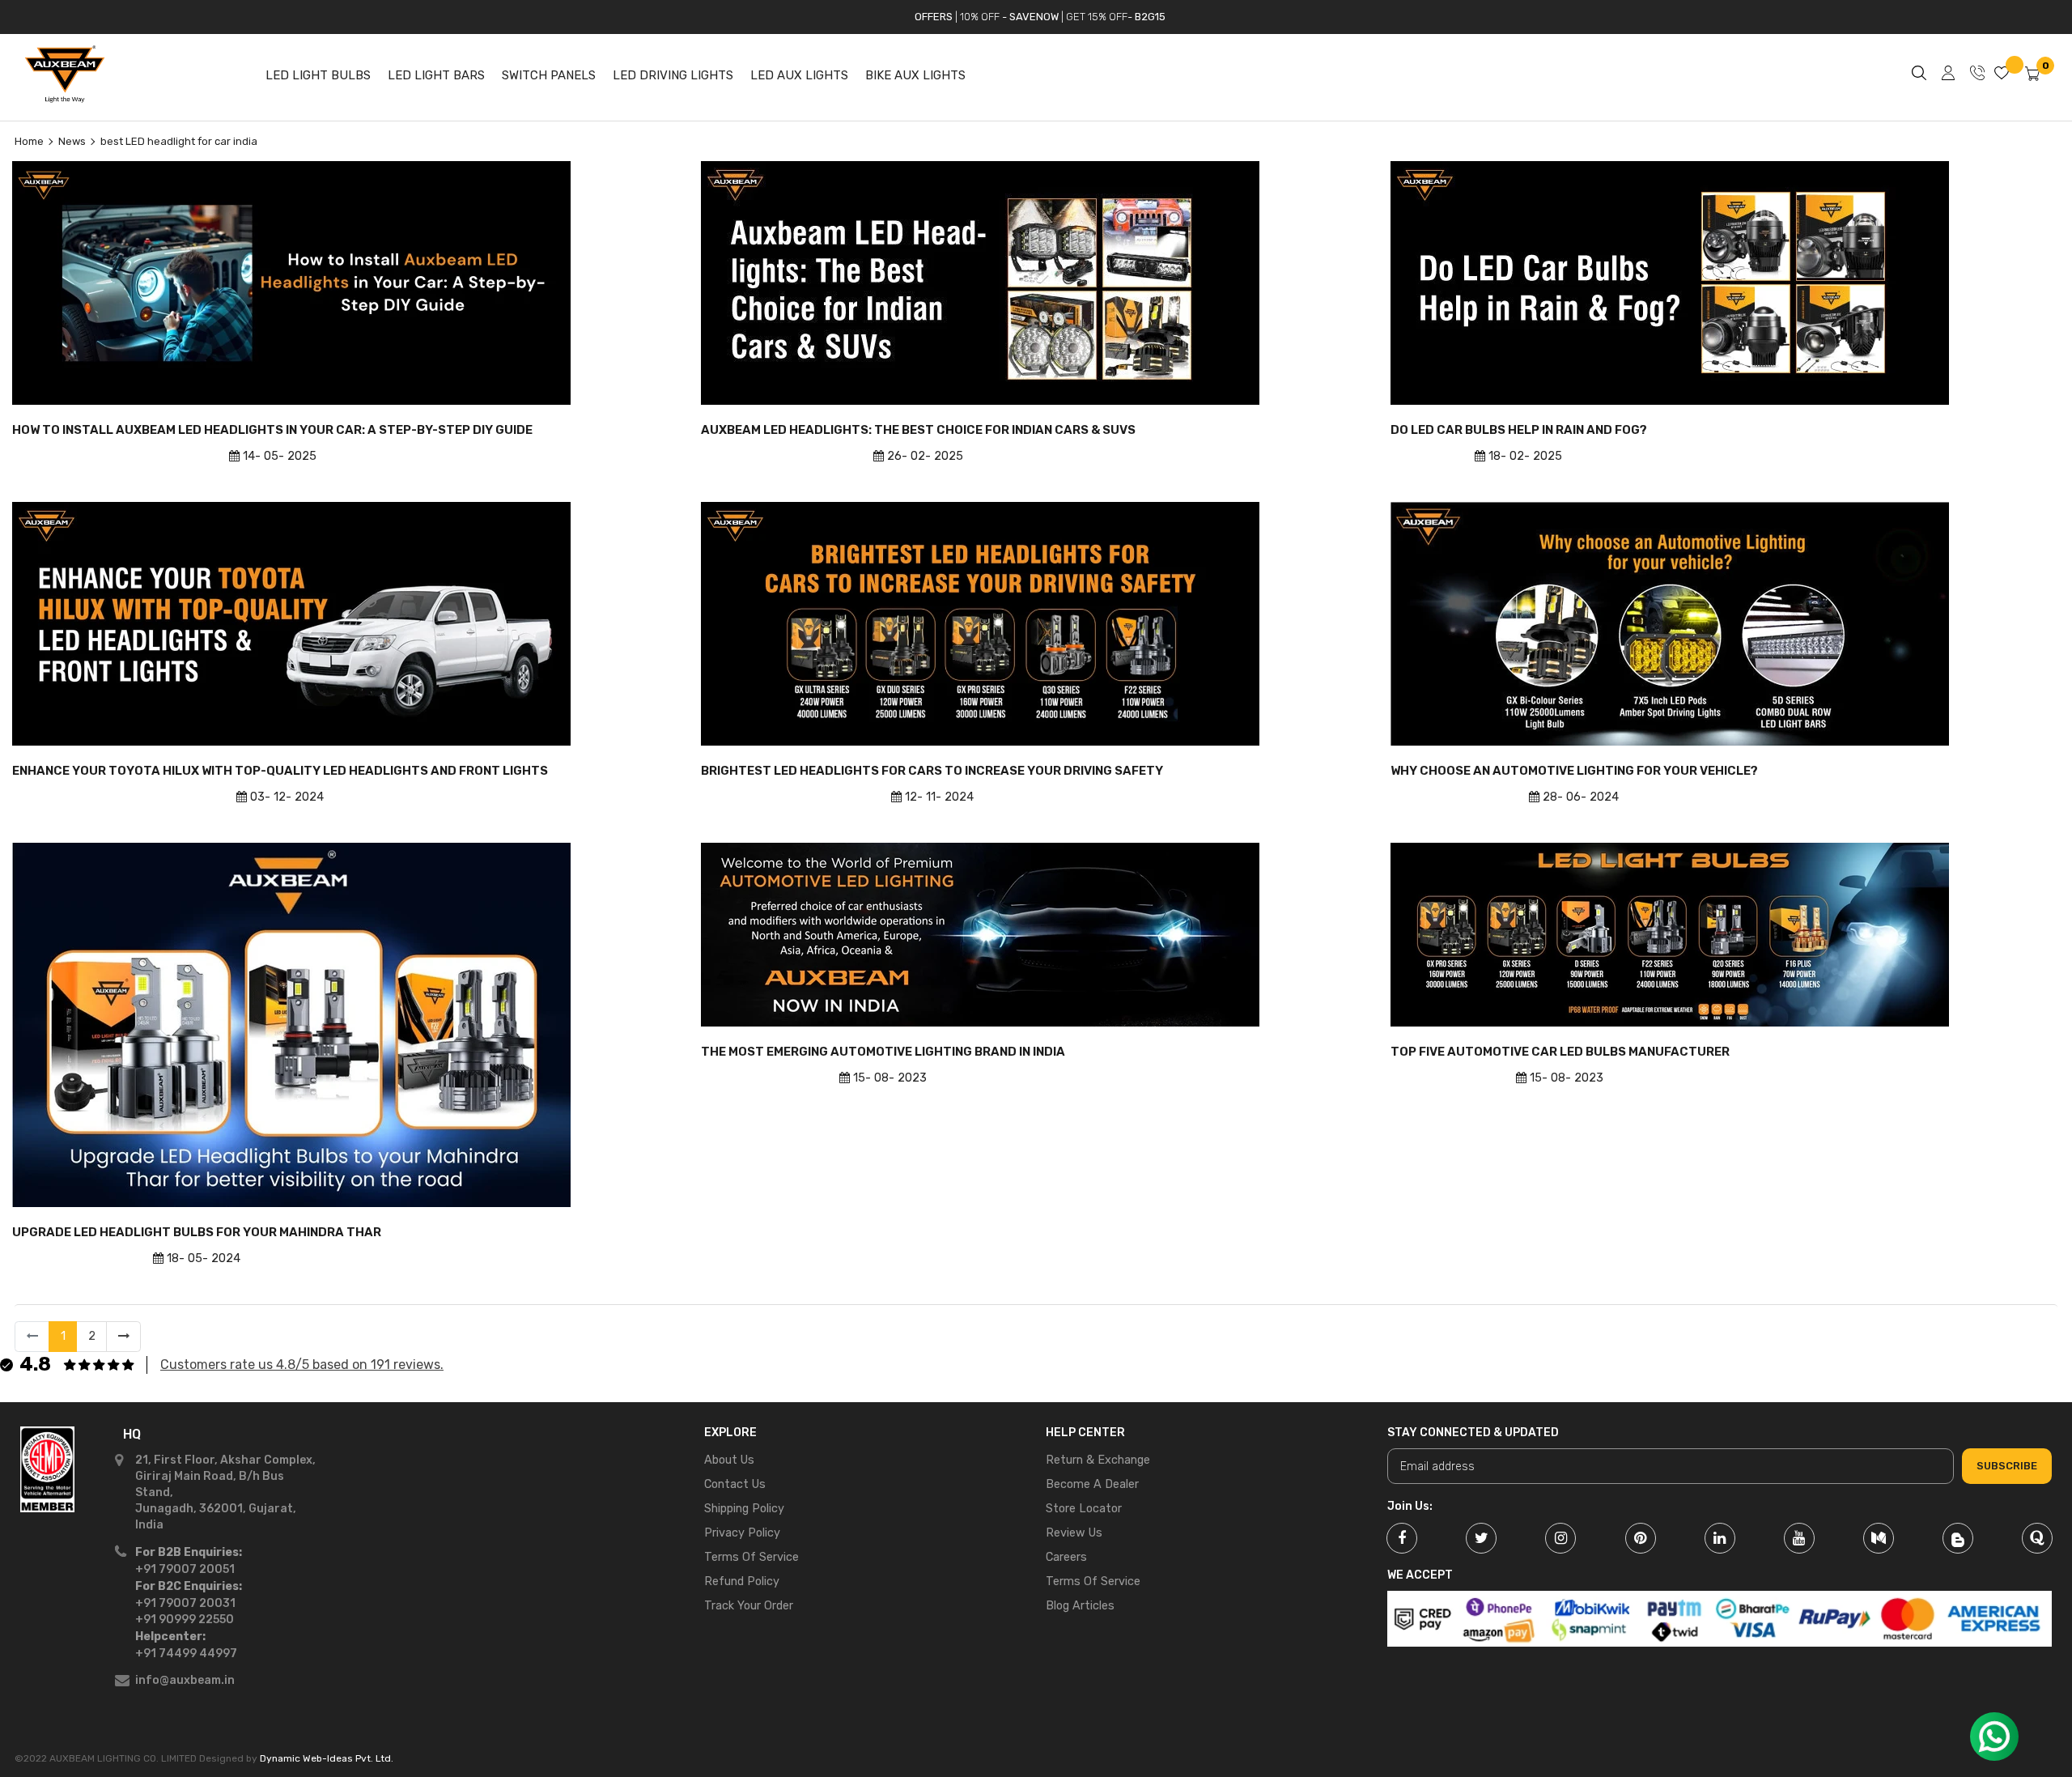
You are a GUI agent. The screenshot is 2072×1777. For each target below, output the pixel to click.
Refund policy (742, 1581)
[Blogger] (1958, 1538)
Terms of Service (752, 1557)
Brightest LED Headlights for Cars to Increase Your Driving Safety (932, 771)
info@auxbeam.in (185, 1680)
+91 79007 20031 (185, 1603)
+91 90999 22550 (185, 1620)
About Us (729, 1460)
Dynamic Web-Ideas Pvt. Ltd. (327, 1758)
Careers (1066, 1557)
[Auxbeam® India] (47, 1563)
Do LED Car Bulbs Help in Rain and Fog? (1519, 430)
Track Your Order (749, 1606)
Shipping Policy (744, 1509)
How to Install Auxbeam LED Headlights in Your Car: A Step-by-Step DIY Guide (272, 430)
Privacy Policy (742, 1533)
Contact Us (735, 1484)
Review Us (1074, 1533)
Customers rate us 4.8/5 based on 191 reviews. (302, 1365)
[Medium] (1879, 1538)
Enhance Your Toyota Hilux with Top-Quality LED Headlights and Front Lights (280, 771)
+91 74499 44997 (186, 1654)
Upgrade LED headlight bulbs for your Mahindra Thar (197, 1232)
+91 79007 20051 (185, 1569)
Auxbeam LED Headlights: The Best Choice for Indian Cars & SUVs (918, 430)
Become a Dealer (1092, 1484)
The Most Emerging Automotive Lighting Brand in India (883, 1052)
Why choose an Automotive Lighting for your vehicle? (1574, 771)
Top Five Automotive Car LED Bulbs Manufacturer (1560, 1052)
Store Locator (1084, 1509)
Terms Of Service (1093, 1581)
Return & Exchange (1098, 1460)
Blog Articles (1080, 1606)
